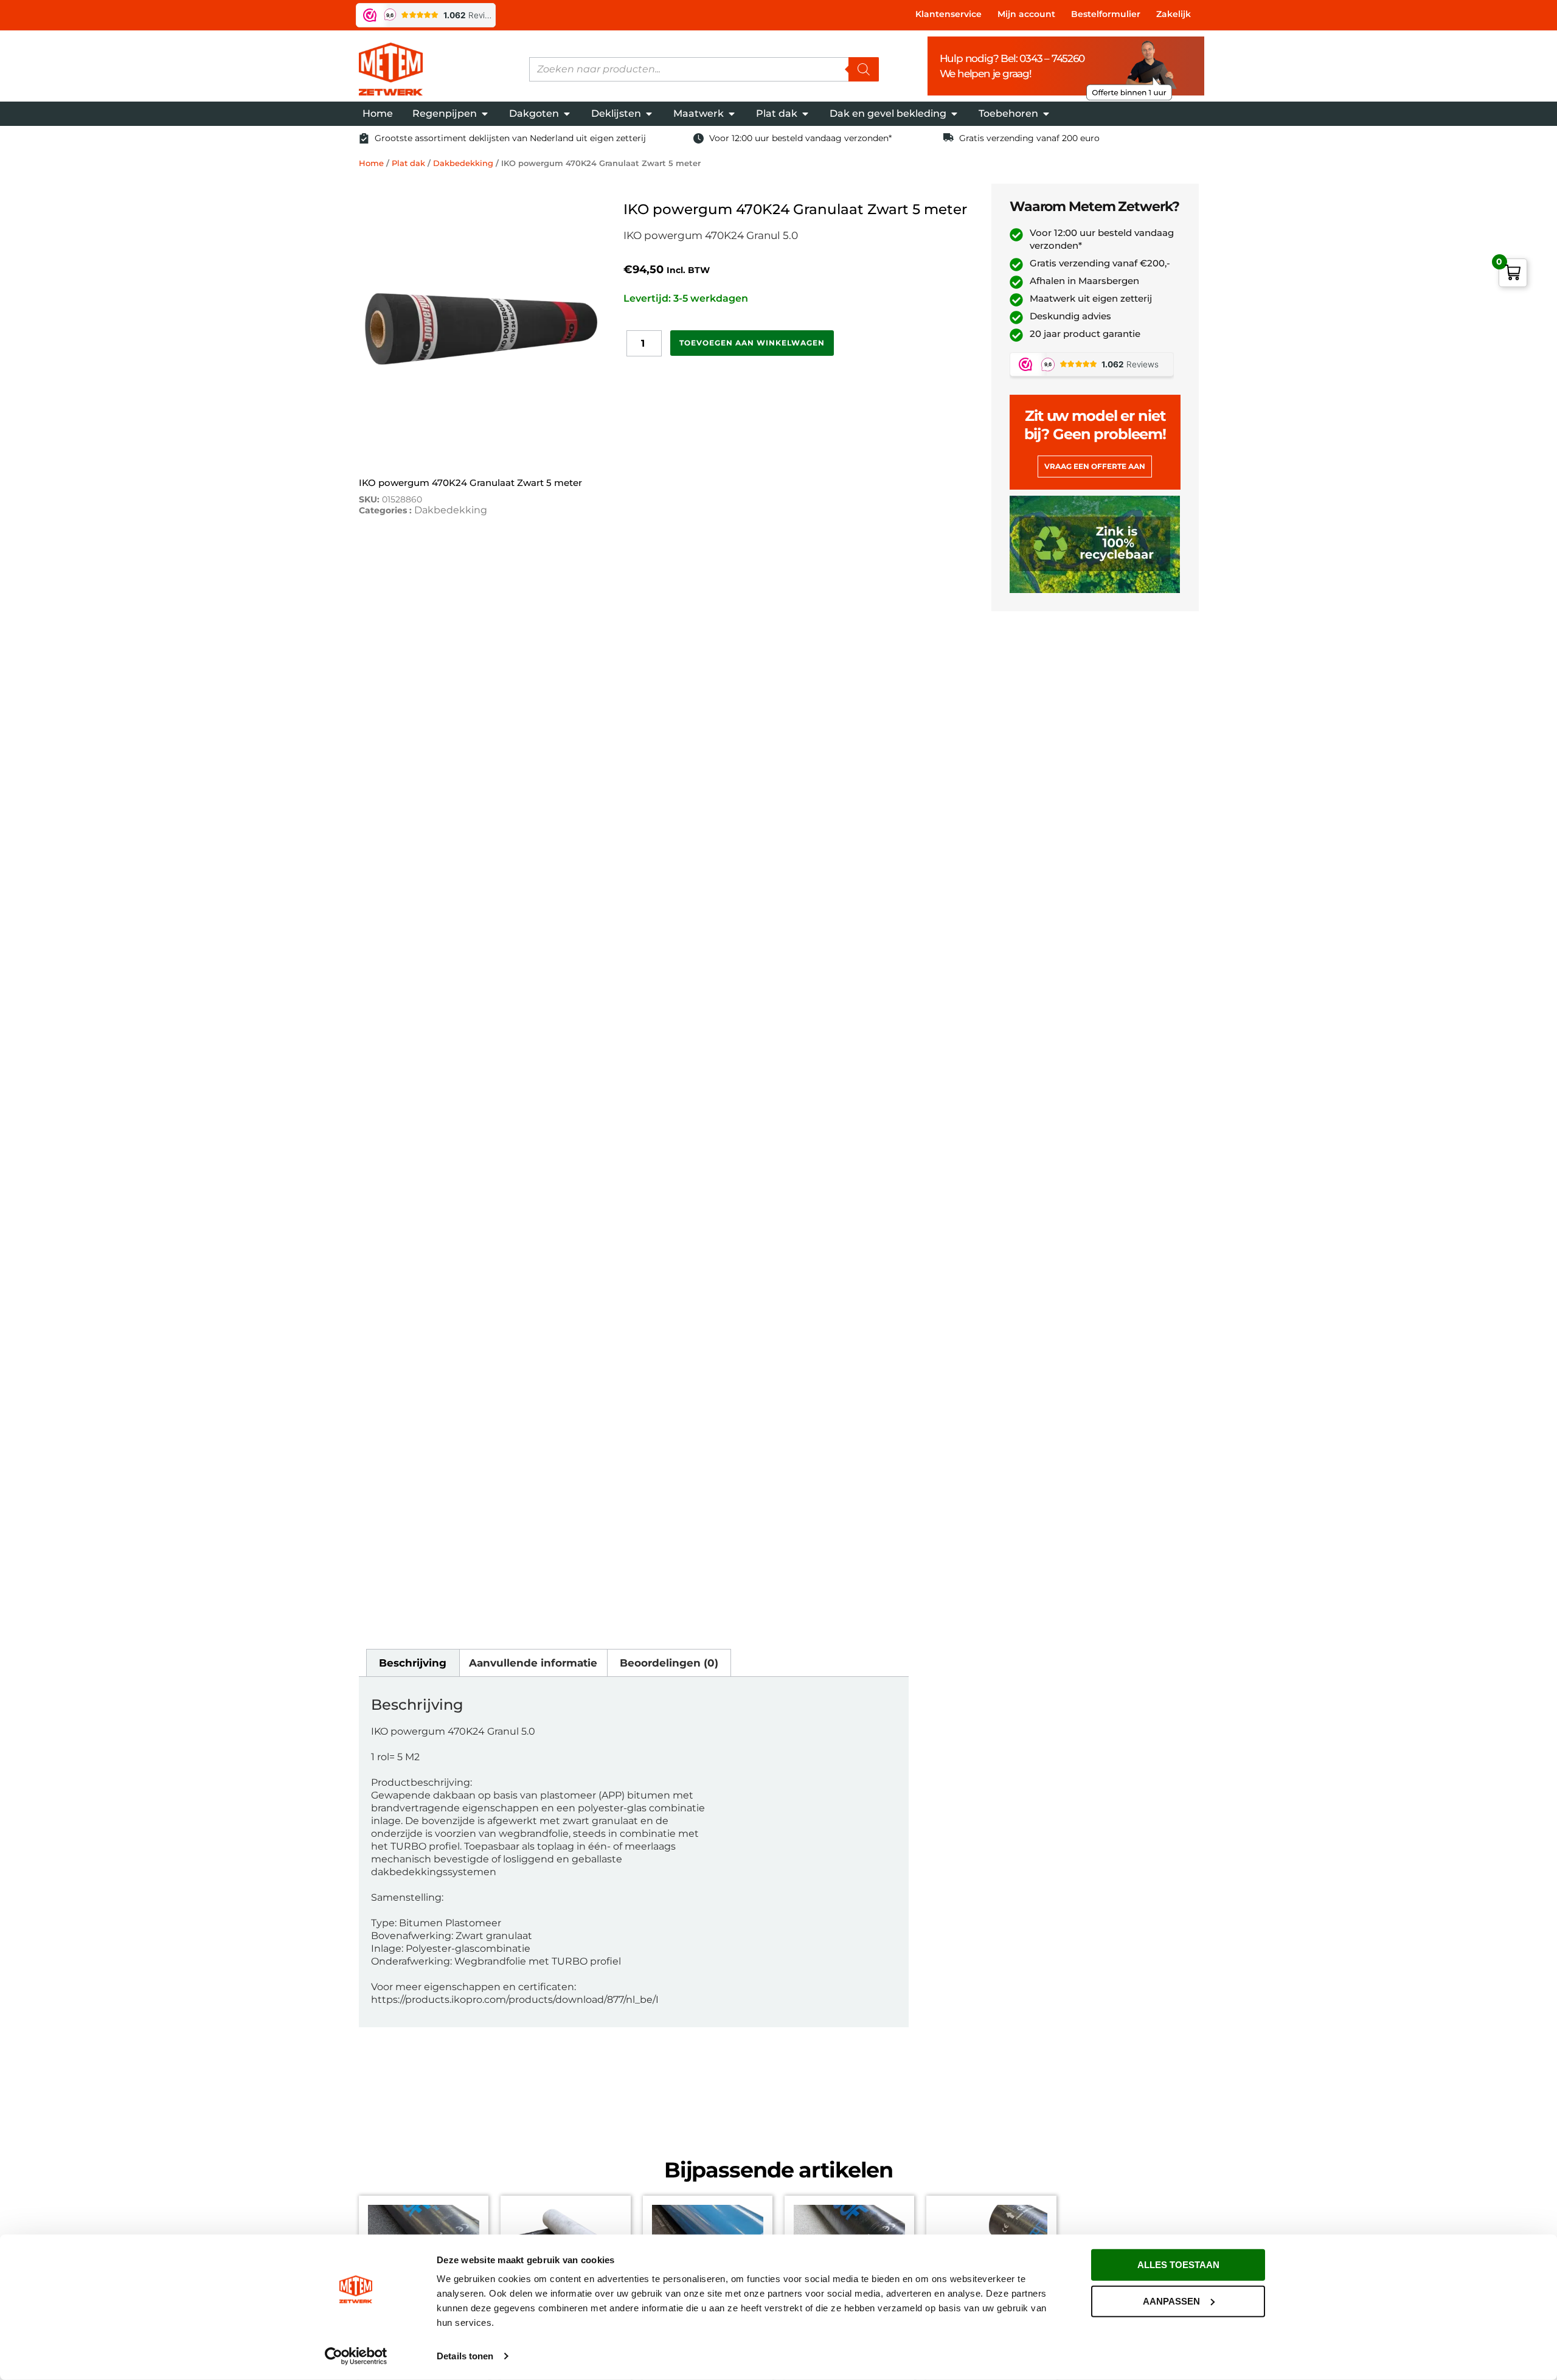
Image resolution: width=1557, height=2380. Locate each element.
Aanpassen (1171, 2301)
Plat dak (408, 163)
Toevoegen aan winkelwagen (752, 343)
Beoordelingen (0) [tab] (669, 1663)
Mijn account (1026, 14)
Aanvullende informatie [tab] (533, 1663)
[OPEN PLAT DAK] (805, 114)
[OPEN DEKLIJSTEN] (649, 114)
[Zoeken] (864, 69)
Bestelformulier (1106, 14)
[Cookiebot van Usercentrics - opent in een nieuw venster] (356, 2356)
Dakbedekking (463, 163)
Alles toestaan (1178, 2265)
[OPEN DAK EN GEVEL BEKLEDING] (954, 114)
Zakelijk (1174, 14)
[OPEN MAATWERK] (732, 114)
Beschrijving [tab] (413, 1663)
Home (371, 163)
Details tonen (465, 2356)
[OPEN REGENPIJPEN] (485, 114)
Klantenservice (948, 14)
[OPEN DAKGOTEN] (567, 114)
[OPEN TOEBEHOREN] (1046, 114)
